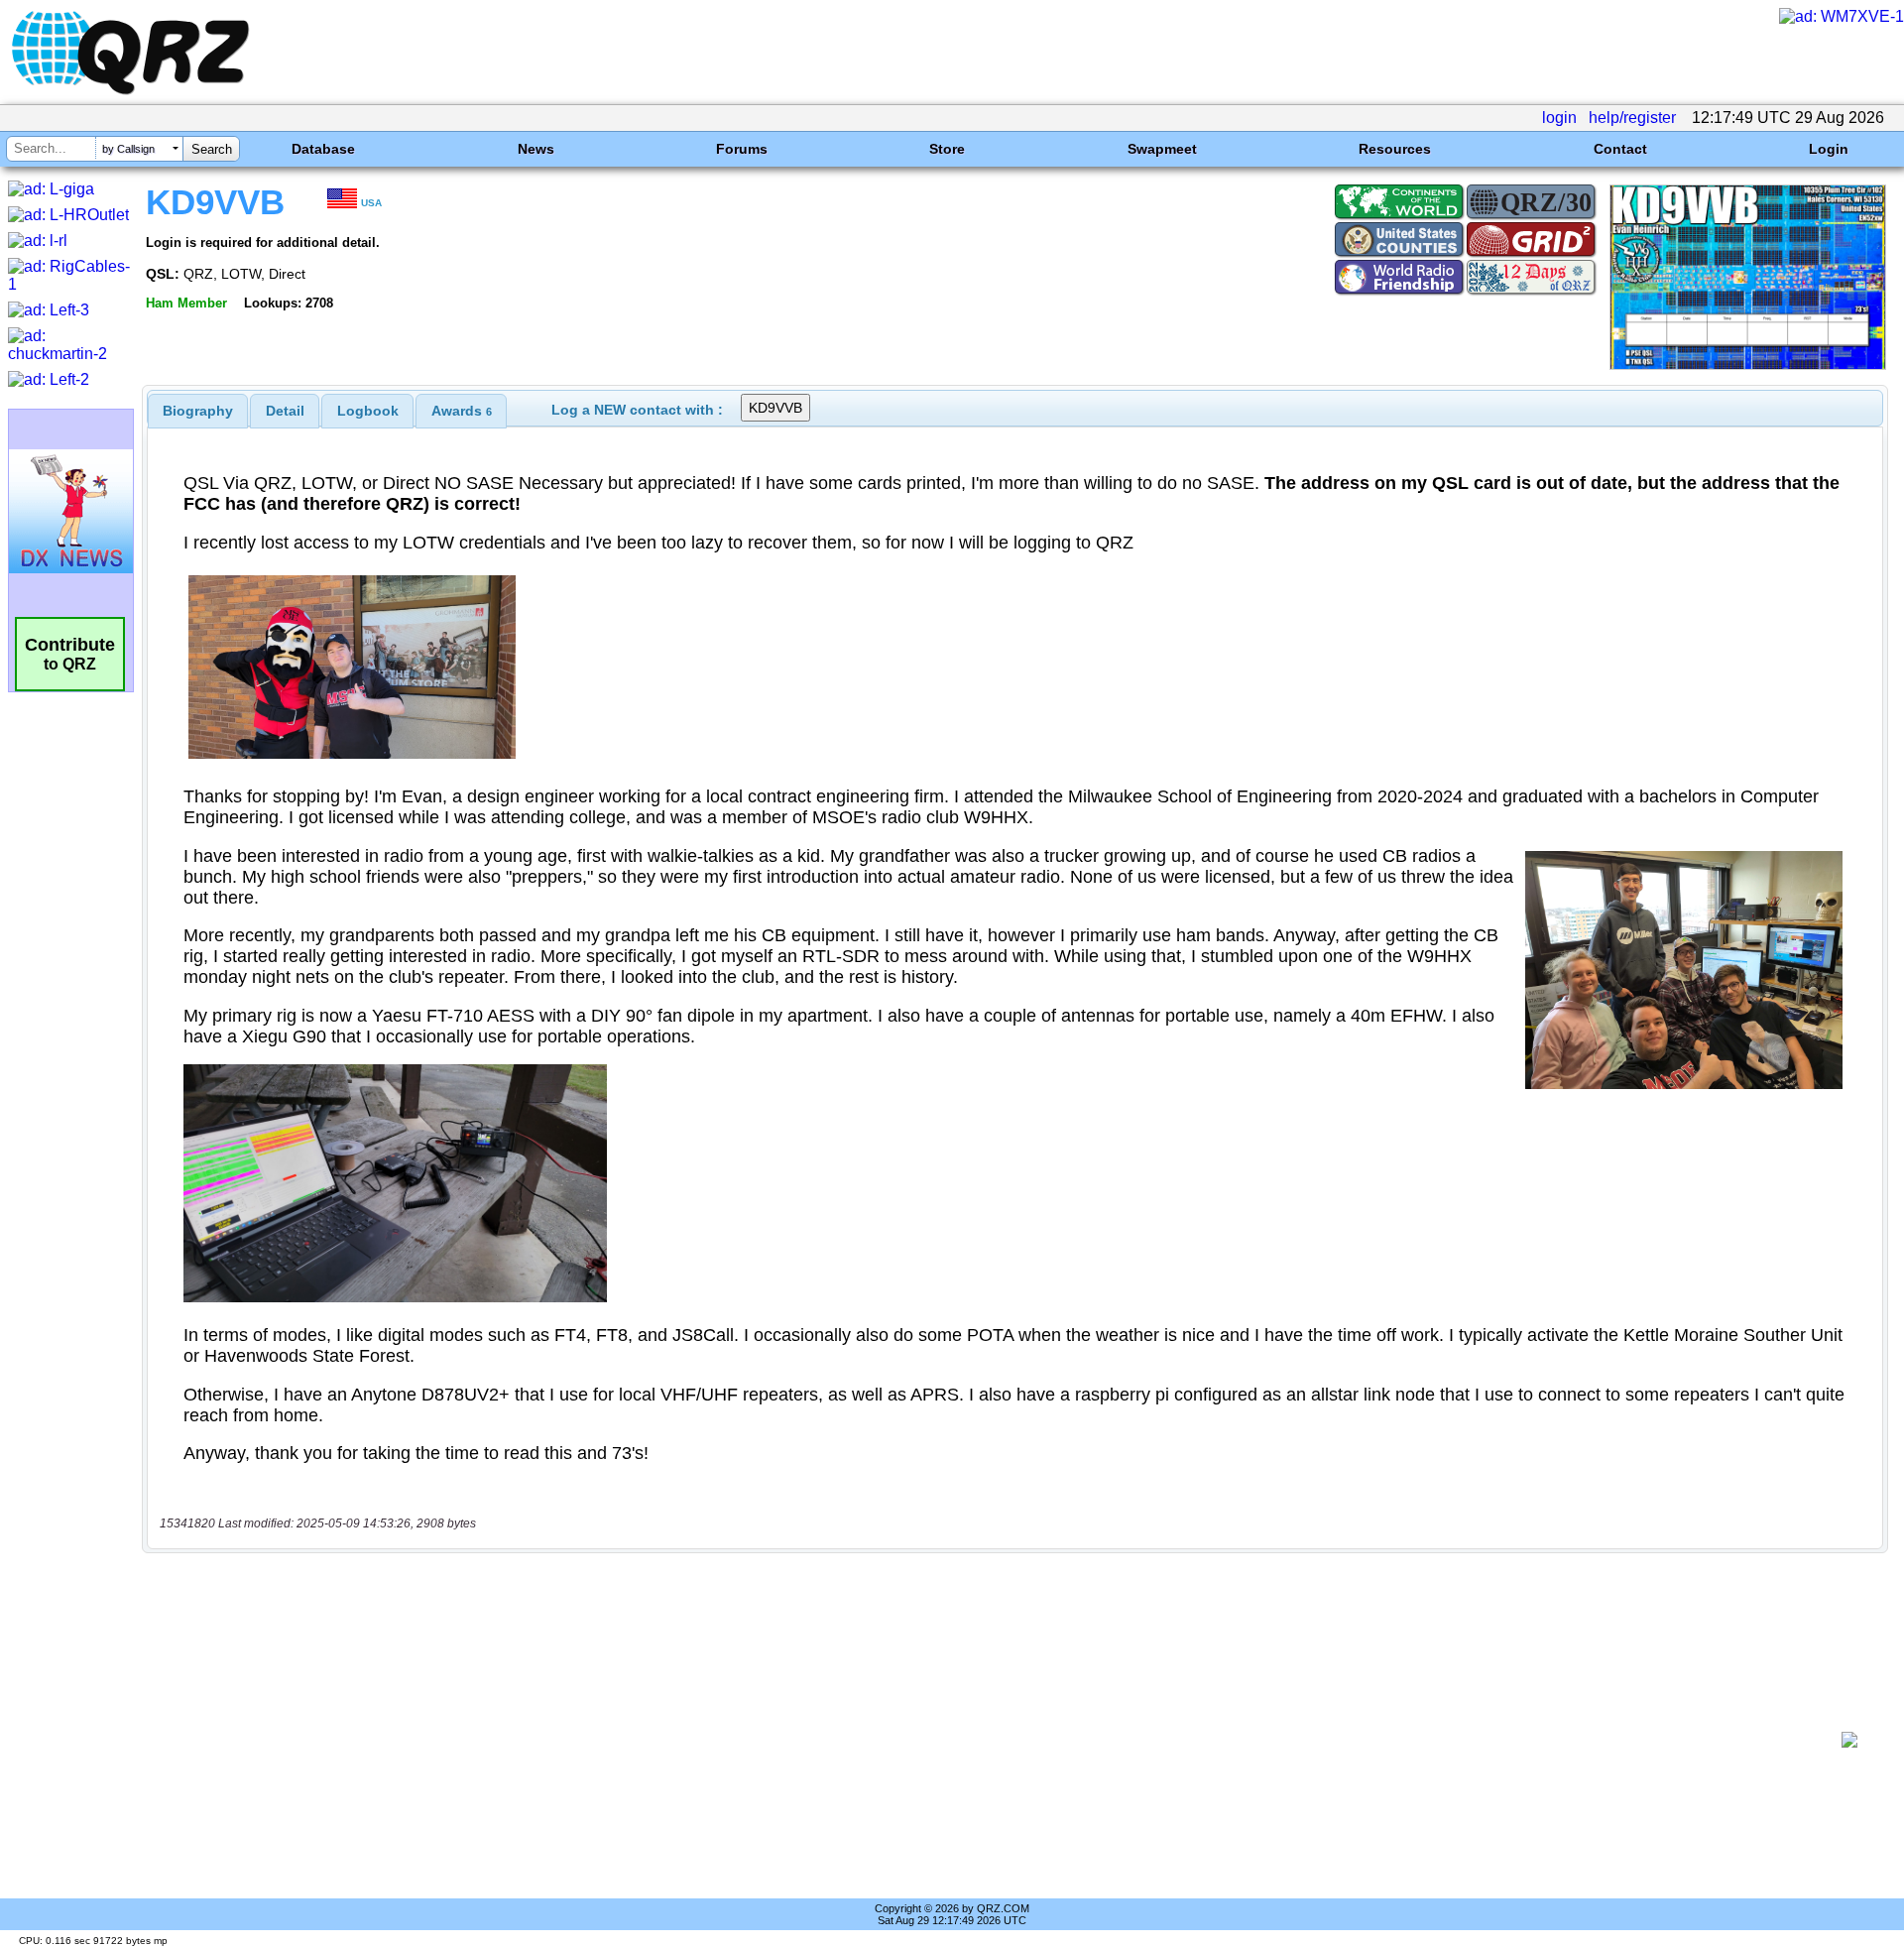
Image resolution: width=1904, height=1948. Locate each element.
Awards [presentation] (462, 411)
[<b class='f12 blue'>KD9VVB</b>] (1748, 365)
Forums (742, 149)
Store (947, 149)
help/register (1632, 118)
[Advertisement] (992, 1740)
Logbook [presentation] (368, 411)
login (1559, 118)
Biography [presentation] (198, 411)
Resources (1395, 149)
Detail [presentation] (285, 411)
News (536, 149)
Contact (1620, 149)
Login (1829, 149)
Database (323, 149)
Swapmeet (1162, 149)
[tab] (198, 411)
